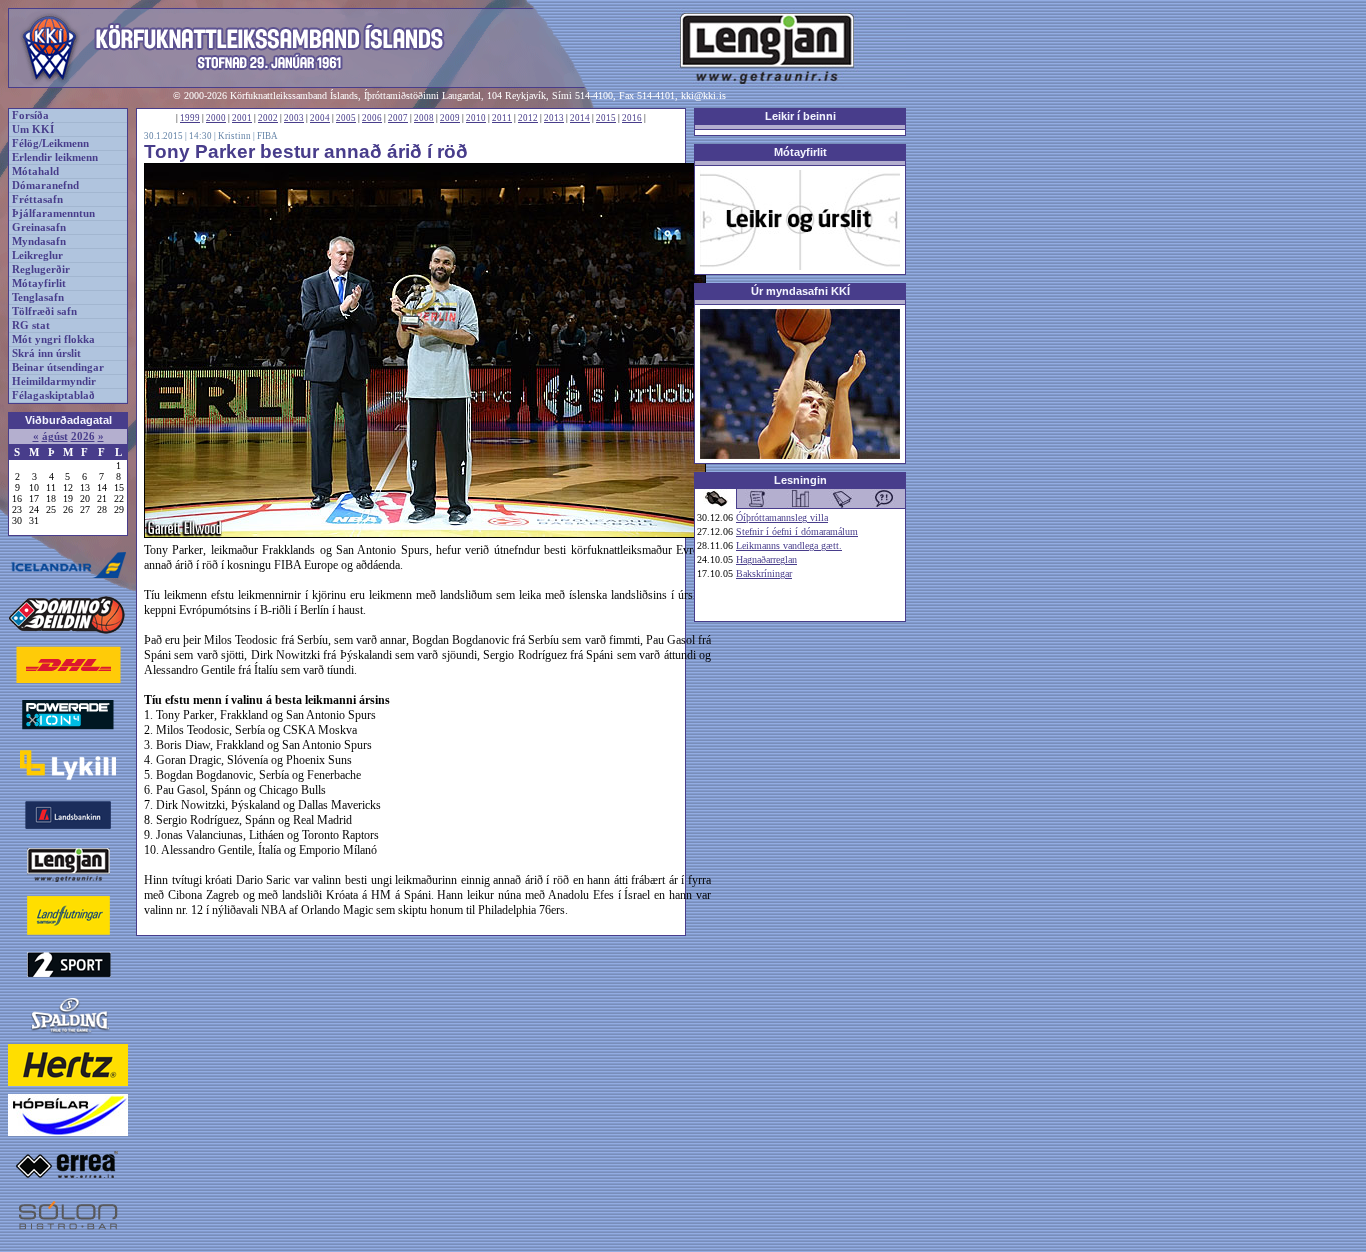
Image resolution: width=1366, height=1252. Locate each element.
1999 (190, 118)
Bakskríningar (764, 573)
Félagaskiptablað (53, 395)
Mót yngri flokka (53, 339)
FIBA (267, 136)
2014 (580, 118)
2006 (372, 118)
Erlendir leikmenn (55, 157)
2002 (268, 118)
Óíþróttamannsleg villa (782, 517)
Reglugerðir (41, 269)
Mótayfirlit (39, 283)
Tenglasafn (38, 297)
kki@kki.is (703, 95)
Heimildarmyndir (54, 381)
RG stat (31, 325)
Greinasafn (39, 227)
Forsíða (30, 115)
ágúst (55, 436)
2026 (83, 436)
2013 (554, 118)
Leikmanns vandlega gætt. (789, 545)
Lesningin (800, 480)
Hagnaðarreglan (766, 559)
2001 (242, 118)
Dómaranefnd (45, 185)
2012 (528, 118)
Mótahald (35, 171)
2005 (346, 118)
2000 (216, 118)
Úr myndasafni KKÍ (800, 291)
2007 (398, 118)
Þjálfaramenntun (53, 213)
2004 (320, 118)
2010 (476, 118)
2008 (424, 118)
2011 (502, 118)
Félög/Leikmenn (50, 143)
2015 (606, 118)
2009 (450, 118)
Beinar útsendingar (58, 367)
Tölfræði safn (44, 311)
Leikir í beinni (800, 116)
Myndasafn (39, 241)
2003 (294, 118)
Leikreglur (37, 255)
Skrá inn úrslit (46, 353)
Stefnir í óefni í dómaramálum (797, 531)
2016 (632, 118)
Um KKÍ (33, 129)
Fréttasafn (37, 199)
